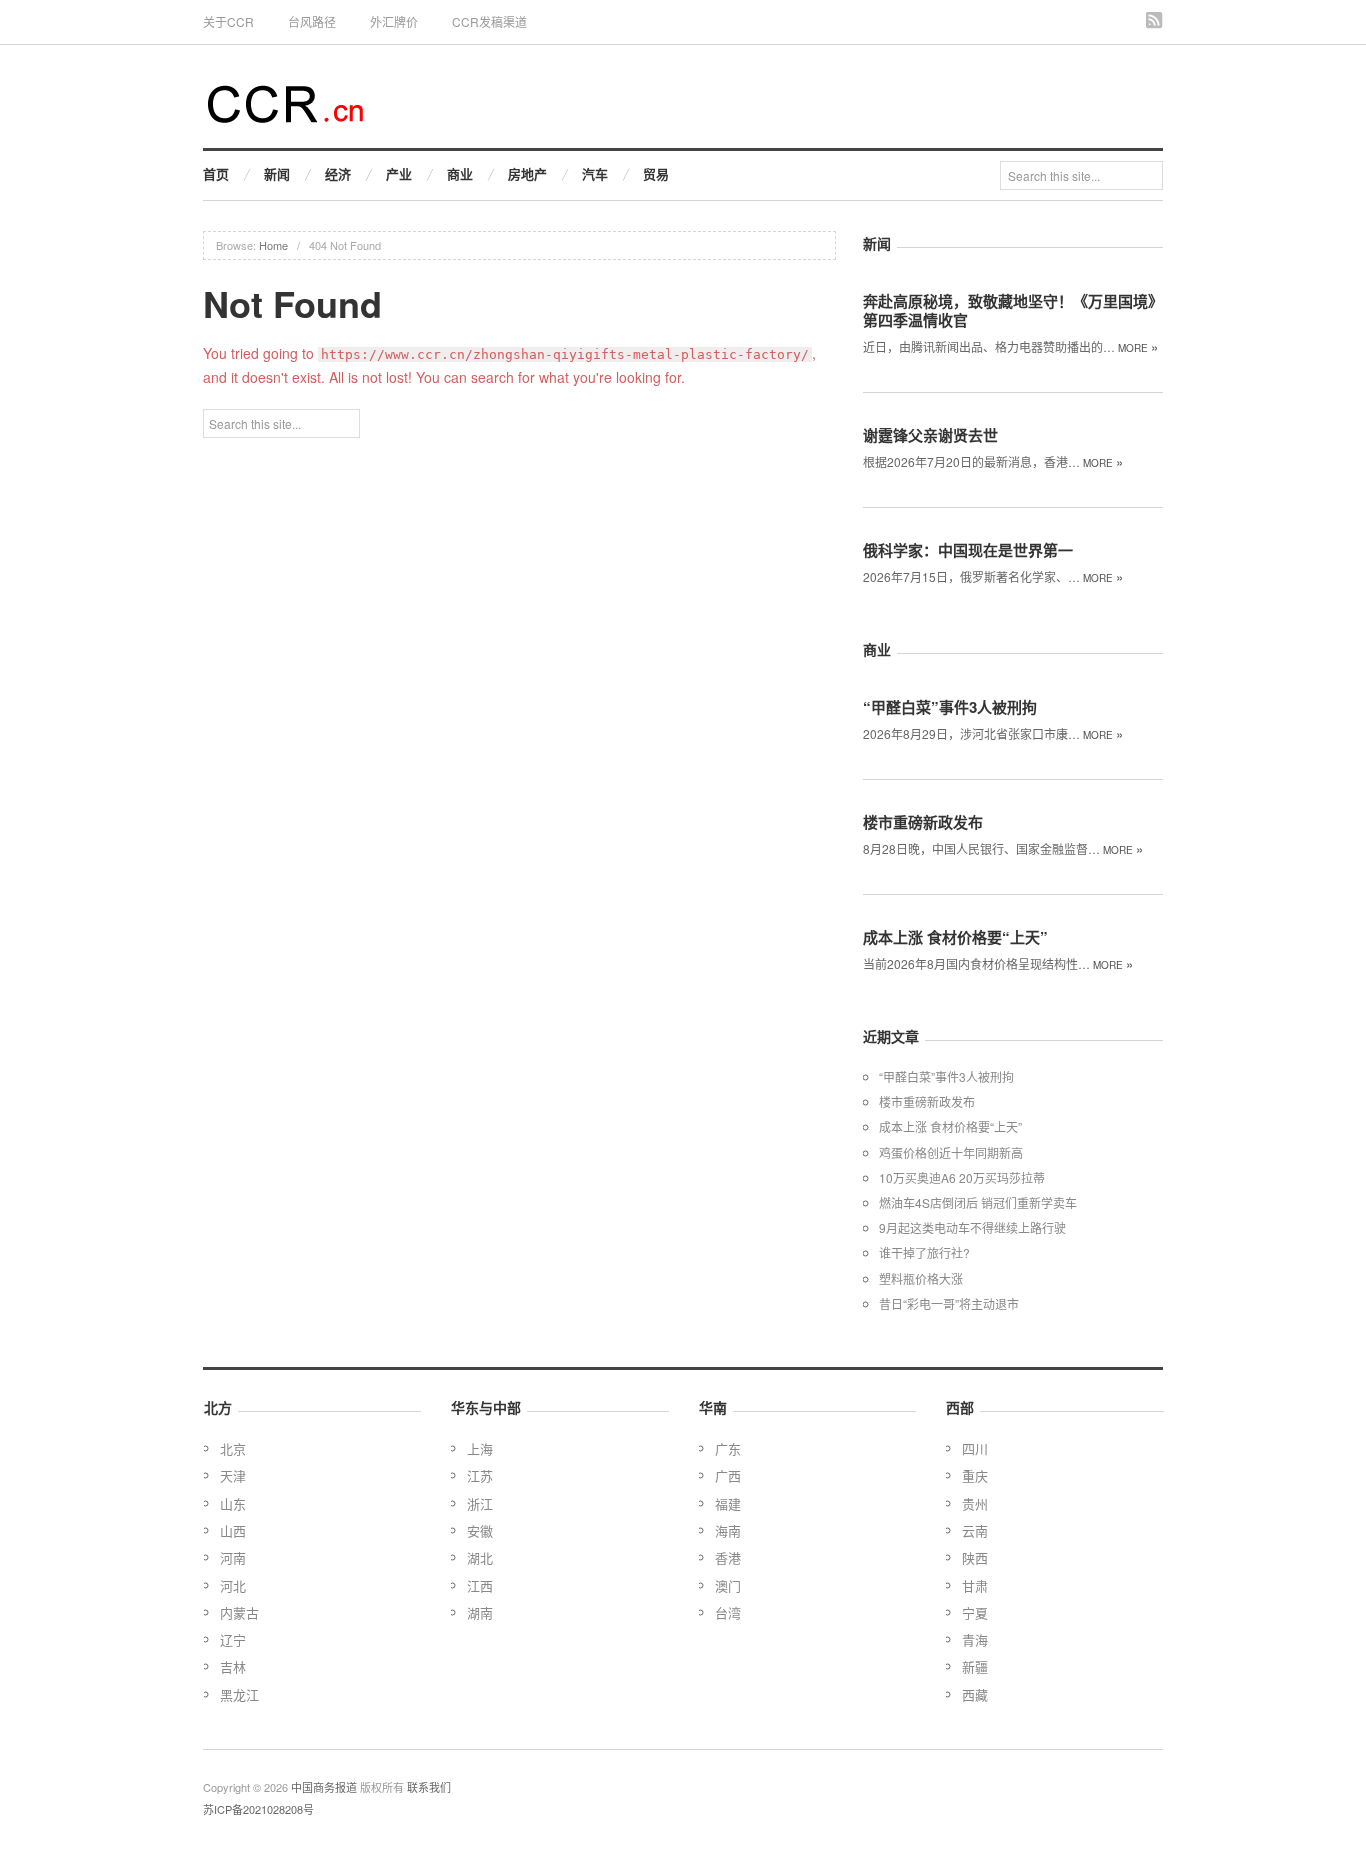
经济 (338, 173)
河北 (233, 1585)
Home (273, 245)
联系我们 (429, 1787)
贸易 (656, 173)
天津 (233, 1475)
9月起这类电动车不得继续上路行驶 (972, 1227)
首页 (216, 173)
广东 (728, 1448)
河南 (233, 1557)
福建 (728, 1503)
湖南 (480, 1612)
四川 (975, 1448)
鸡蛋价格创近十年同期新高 (951, 1152)
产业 (399, 173)
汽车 (595, 173)
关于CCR (228, 21)
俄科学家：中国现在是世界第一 (968, 550)
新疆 (975, 1666)
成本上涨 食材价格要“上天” (955, 937)
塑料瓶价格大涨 (921, 1278)
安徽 (480, 1530)
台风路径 (312, 21)
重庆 (975, 1475)
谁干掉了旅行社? (924, 1252)
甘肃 (975, 1585)
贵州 (975, 1503)
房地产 (527, 173)
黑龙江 (239, 1694)
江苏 (480, 1475)
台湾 (728, 1612)
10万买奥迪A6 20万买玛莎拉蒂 (962, 1177)
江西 (480, 1585)
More (1138, 348)
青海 (975, 1639)
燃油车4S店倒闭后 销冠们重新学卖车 (978, 1202)
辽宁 (233, 1639)
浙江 (480, 1503)
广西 (728, 1475)
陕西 (975, 1557)
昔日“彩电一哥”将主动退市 (949, 1303)
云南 (975, 1530)
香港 (728, 1557)
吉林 (233, 1666)
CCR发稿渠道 (489, 21)
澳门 (728, 1585)
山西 (233, 1530)
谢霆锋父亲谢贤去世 (930, 435)
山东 (233, 1503)
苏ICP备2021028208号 (258, 1809)
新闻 (277, 173)
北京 (233, 1448)
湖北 (480, 1557)
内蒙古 (239, 1612)
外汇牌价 (394, 21)
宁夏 (975, 1612)
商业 (460, 173)
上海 (480, 1448)
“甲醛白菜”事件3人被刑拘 (950, 707)
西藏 (975, 1694)
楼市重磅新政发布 (923, 822)
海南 (728, 1530)
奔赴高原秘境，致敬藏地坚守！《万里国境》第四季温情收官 (1013, 310)
